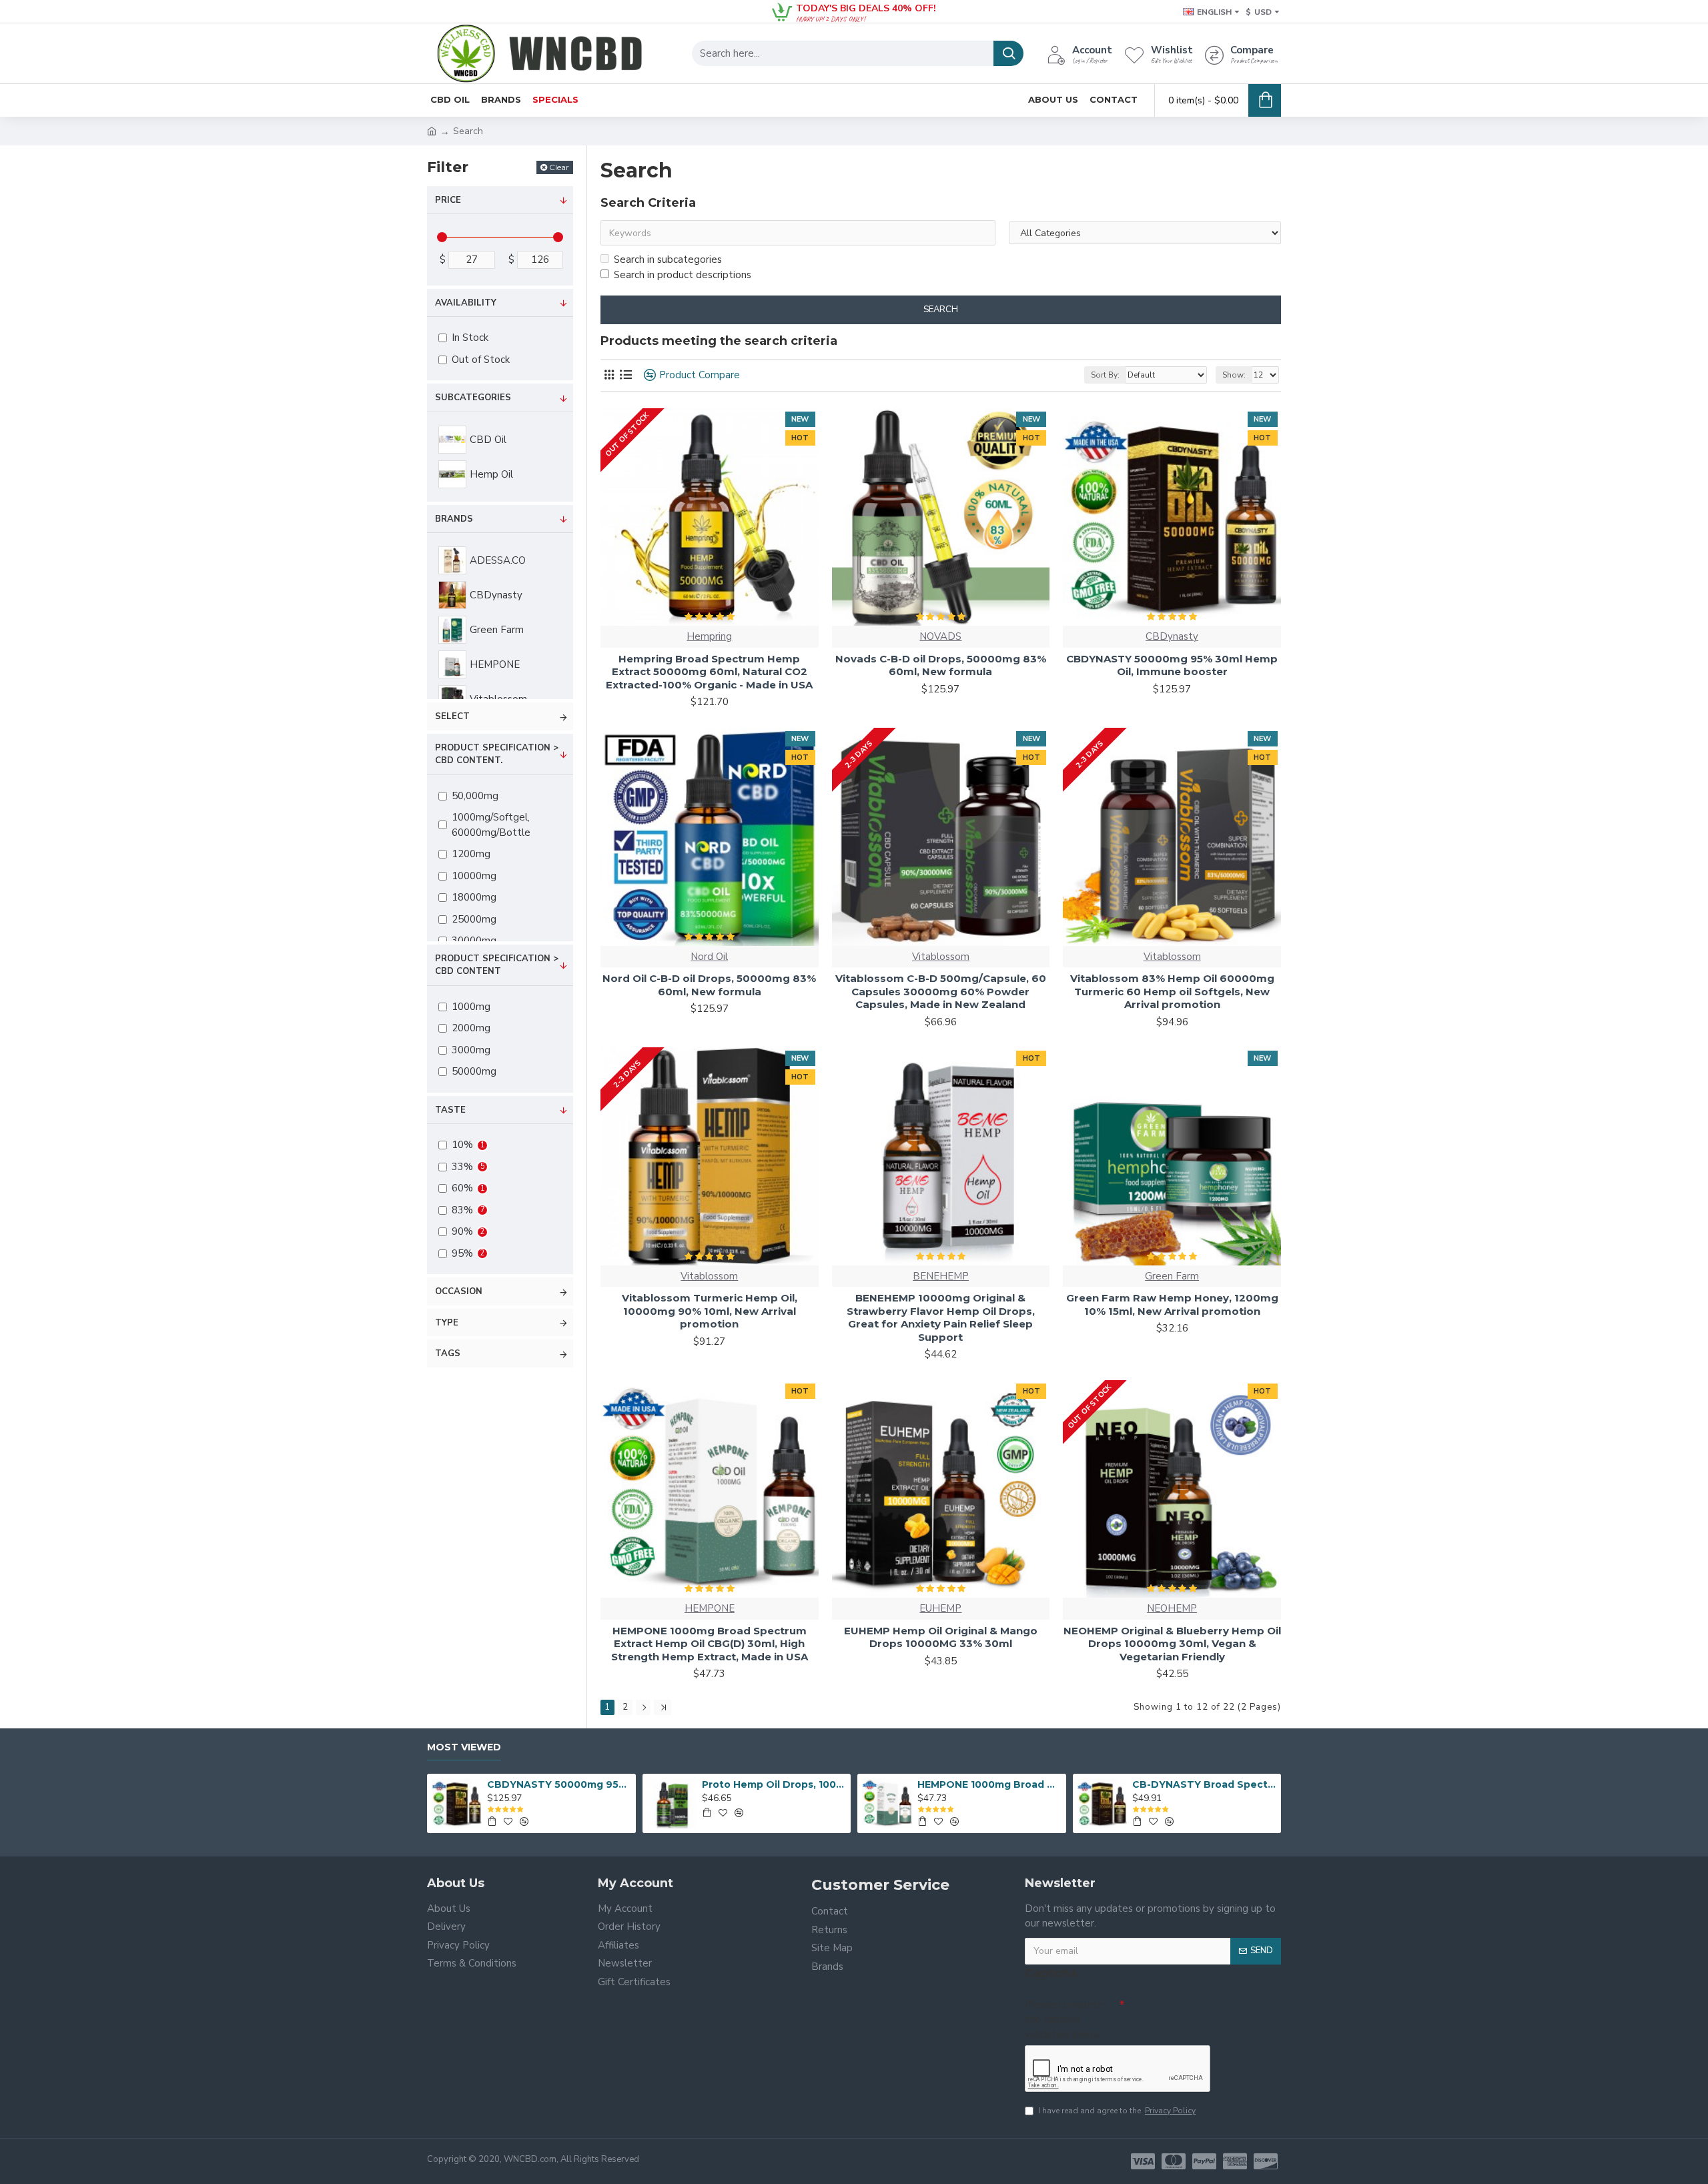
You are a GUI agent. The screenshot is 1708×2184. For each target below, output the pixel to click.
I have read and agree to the (1117, 2111)
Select (452, 716)
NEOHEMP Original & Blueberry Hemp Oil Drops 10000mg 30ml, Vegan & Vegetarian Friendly (1172, 1644)
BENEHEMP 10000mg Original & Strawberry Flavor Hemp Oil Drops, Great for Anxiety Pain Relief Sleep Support (941, 1317)
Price (448, 200)
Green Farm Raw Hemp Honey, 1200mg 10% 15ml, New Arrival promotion (1172, 1304)
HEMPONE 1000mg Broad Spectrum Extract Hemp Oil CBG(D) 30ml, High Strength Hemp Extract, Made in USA (710, 1644)
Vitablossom (941, 957)
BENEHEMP (941, 1276)
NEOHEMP (1172, 1608)
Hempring (709, 636)
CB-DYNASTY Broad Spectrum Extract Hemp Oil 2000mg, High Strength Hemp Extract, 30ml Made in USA (1204, 1784)
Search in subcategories (668, 259)
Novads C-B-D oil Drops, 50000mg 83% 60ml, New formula (941, 665)
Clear (559, 167)
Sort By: (1105, 375)
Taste (450, 1110)
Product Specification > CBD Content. (497, 754)
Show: (1234, 375)
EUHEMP (940, 1608)
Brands (454, 519)
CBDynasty (1172, 636)
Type (447, 1323)
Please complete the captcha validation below (1064, 2020)
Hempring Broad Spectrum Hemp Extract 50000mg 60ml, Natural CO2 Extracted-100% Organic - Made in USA (709, 672)
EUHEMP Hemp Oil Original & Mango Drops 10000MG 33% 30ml (941, 1637)
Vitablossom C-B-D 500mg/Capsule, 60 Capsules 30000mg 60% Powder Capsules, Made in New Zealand (941, 991)
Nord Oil (709, 957)
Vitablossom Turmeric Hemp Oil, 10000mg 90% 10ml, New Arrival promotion (710, 1311)
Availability (466, 303)
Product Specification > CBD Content (497, 965)
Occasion (459, 1291)
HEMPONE (710, 1608)
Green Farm (1172, 1276)
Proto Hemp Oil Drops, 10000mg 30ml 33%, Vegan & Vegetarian (774, 1784)
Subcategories (473, 398)
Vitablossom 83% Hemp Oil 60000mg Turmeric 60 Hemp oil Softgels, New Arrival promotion (1172, 991)
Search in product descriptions (683, 275)
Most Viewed (464, 1747)
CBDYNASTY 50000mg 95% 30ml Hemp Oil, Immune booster (1172, 665)
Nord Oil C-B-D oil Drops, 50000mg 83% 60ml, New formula (709, 985)
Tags (448, 1353)
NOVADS (940, 636)
